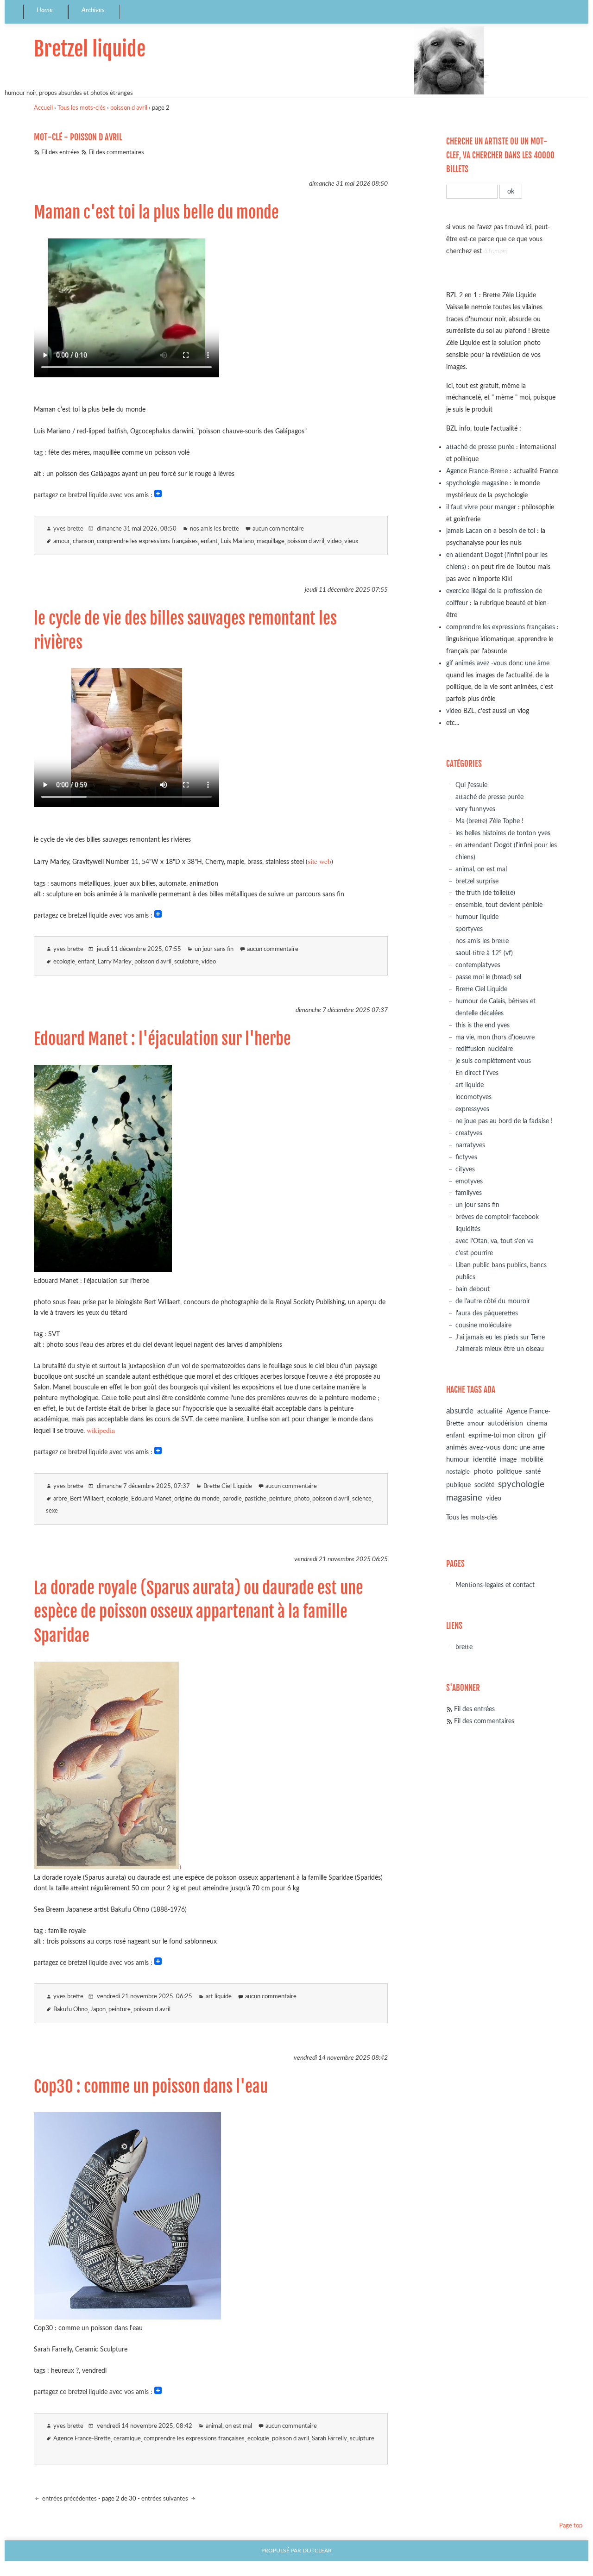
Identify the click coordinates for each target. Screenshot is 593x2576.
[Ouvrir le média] (103, 1269)
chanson (83, 541)
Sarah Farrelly (329, 2439)
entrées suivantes (165, 2499)
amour (62, 541)
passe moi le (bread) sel (488, 977)
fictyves (466, 1157)
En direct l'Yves (477, 1073)
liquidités (468, 1229)
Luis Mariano (237, 541)
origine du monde (197, 1499)
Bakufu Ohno (70, 2010)
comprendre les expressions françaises (147, 541)
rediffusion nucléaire (484, 1049)
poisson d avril (129, 108)
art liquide (219, 1997)
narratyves (470, 1145)
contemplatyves (478, 965)
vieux (351, 541)
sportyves (469, 929)
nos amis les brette (214, 529)
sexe (52, 1511)
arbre (60, 1499)
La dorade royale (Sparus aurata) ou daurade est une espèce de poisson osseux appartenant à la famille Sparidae (199, 1612)
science (362, 1499)
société (484, 1485)
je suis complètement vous (493, 1061)
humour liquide (477, 917)
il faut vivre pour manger (481, 507)
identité (485, 1460)
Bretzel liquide (90, 49)
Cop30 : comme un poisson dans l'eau (151, 2087)
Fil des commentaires (116, 153)
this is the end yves (483, 1025)
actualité (490, 1411)
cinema (537, 1424)
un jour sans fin (214, 949)
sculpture (186, 962)
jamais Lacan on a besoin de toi (491, 531)
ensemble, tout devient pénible (499, 905)
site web (319, 861)
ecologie (64, 962)
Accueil (43, 108)
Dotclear (317, 2551)
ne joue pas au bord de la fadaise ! (504, 1121)
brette (464, 1647)
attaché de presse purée (480, 447)
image (508, 1460)
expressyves (472, 1109)
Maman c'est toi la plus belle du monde (156, 213)
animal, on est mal (229, 2426)
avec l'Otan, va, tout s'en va (495, 1241)
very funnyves (475, 809)
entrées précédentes (69, 2499)
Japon (98, 2010)
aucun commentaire (278, 529)
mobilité (532, 1460)
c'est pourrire (474, 1253)
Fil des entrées (60, 153)
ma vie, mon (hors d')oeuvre (495, 1037)
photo (302, 1499)
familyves (469, 1193)
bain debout (473, 1289)
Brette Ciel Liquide (228, 1486)
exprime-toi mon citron (501, 1436)
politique (509, 1472)
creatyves (469, 1133)
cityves (465, 1169)
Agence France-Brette (82, 2439)
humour (458, 1460)
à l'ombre (495, 251)
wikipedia (101, 1430)
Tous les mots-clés (82, 108)
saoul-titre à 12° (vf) (484, 953)
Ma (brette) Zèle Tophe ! (489, 821)
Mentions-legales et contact (495, 1585)
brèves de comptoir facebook (497, 1217)
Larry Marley (115, 962)
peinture (280, 1499)
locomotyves (473, 1097)
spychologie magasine (477, 483)
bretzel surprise (477, 881)
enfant (209, 541)
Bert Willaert (87, 1499)
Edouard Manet (151, 1499)
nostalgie (458, 1472)
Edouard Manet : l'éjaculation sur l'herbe (162, 1039)
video (334, 541)
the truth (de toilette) (485, 893)
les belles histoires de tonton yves (503, 833)
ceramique (127, 2439)
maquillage (271, 541)
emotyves (469, 1181)
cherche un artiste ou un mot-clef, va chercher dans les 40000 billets (500, 155)
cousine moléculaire (483, 1325)
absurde (460, 1411)
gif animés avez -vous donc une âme (498, 663)
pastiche (255, 1499)
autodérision (505, 1423)
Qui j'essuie (471, 785)
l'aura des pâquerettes (487, 1313)
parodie (232, 1499)
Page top (571, 2526)
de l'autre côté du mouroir (493, 1301)
